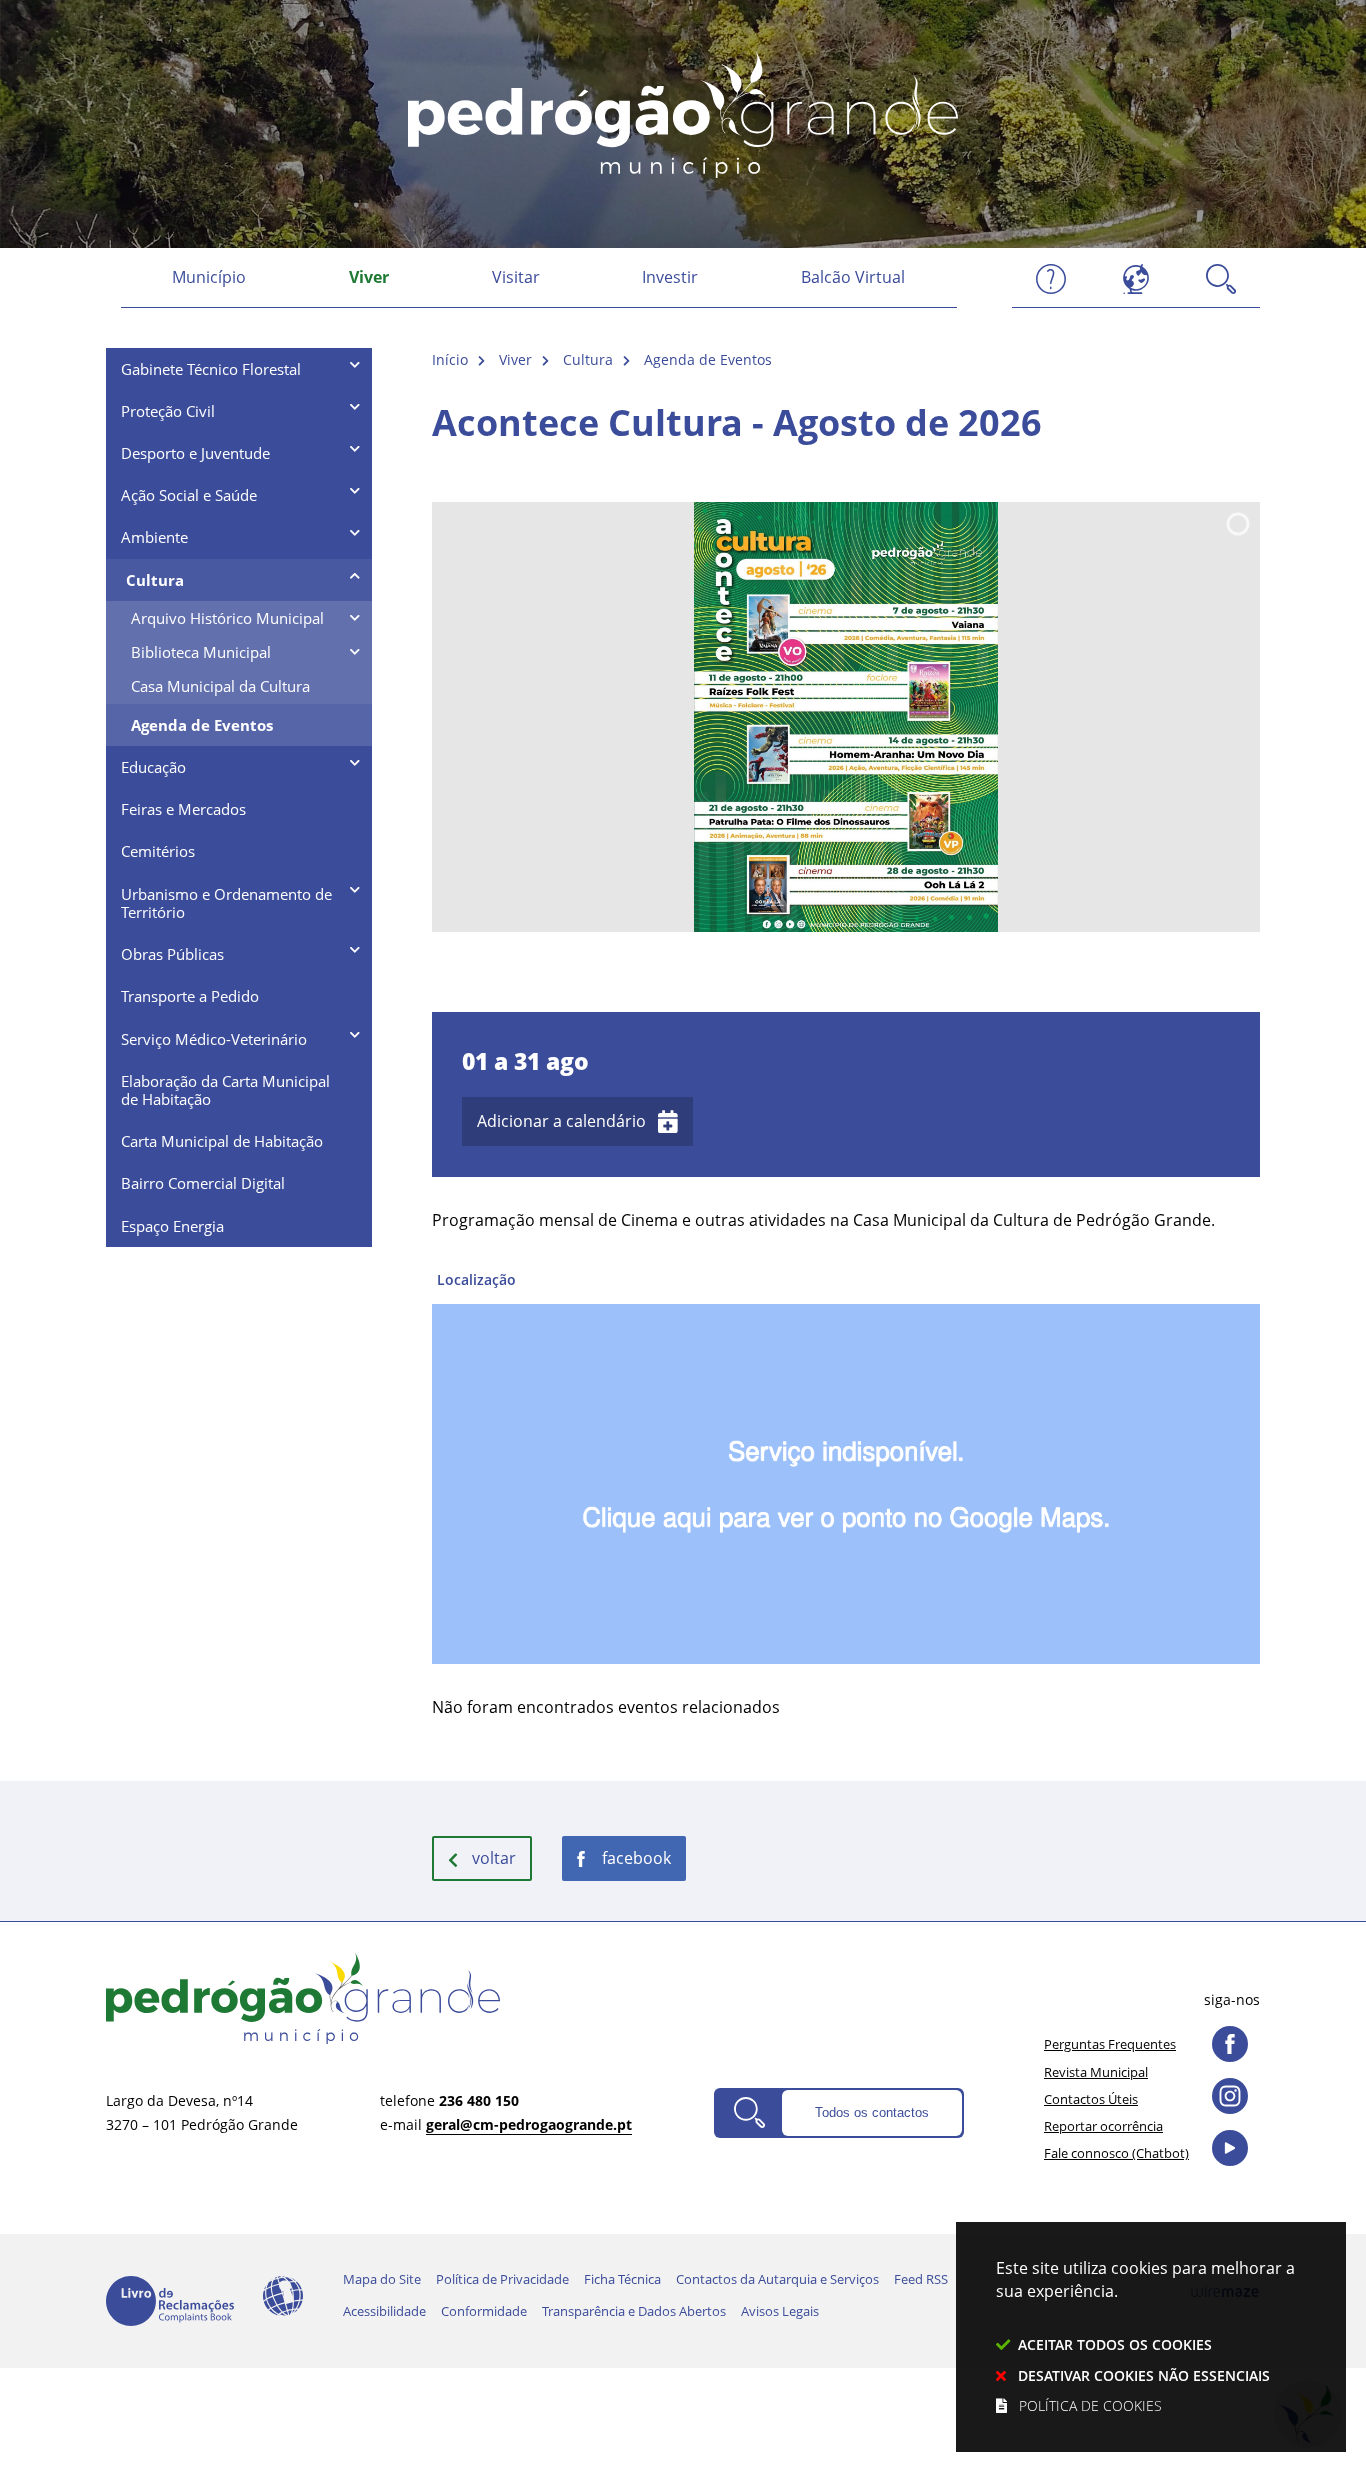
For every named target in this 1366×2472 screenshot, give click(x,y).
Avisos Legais (780, 2311)
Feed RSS (921, 2279)
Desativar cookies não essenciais (1144, 2375)
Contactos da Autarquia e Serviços (777, 2279)
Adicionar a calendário (561, 1121)
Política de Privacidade (502, 2279)
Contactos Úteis (1091, 2099)
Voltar (494, 1858)
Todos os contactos (872, 2112)
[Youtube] (1230, 2148)
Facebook (636, 1858)
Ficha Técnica (622, 2279)
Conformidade (484, 2311)
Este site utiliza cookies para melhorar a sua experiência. (1145, 2336)
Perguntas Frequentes (1110, 2044)
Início (450, 359)
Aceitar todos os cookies (1115, 2344)
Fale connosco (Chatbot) (1116, 2153)
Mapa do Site (382, 2279)
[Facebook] (1230, 2044)
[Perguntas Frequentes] (1051, 277)
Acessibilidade (283, 2296)
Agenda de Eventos (708, 359)
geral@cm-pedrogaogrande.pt (529, 2124)
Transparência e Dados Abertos (634, 2311)
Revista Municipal (1096, 2072)
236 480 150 (479, 2100)
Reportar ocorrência (1103, 2126)
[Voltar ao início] (683, 112)
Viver (515, 359)
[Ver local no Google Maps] (846, 1464)
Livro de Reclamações (170, 2301)
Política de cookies (1090, 2405)
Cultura (588, 359)
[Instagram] (1230, 2096)
